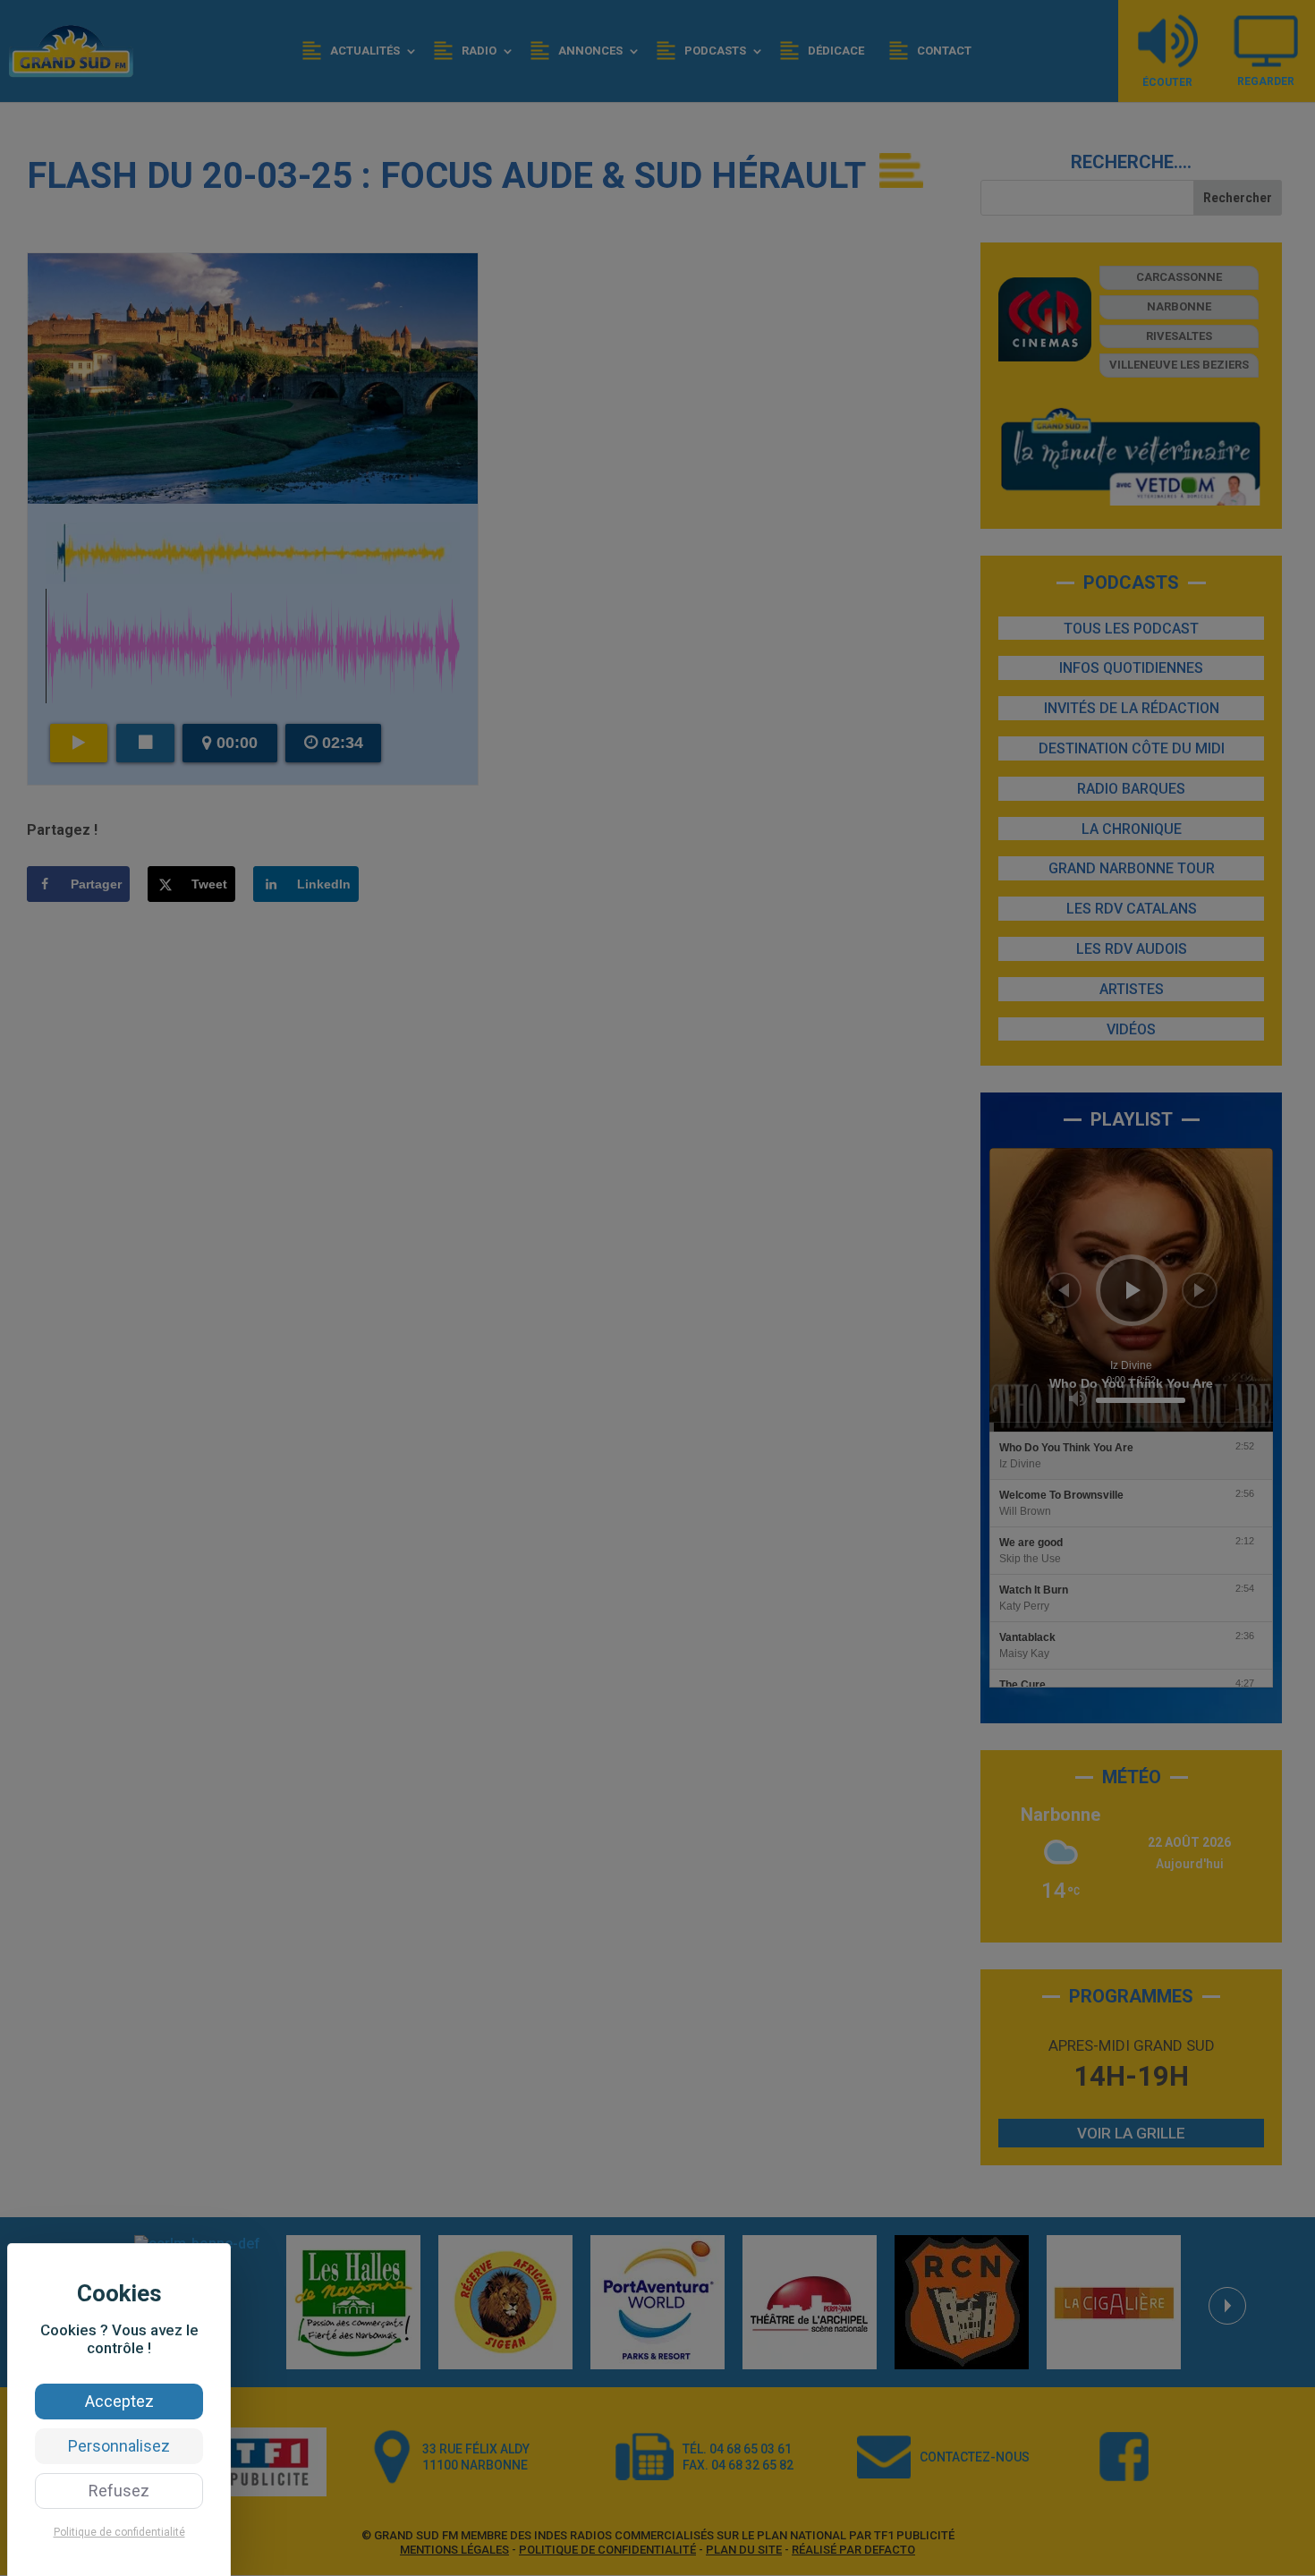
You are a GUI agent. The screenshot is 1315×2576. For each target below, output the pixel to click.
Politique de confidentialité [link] (119, 2532)
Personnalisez (119, 2446)
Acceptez (119, 2401)
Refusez (119, 2491)
